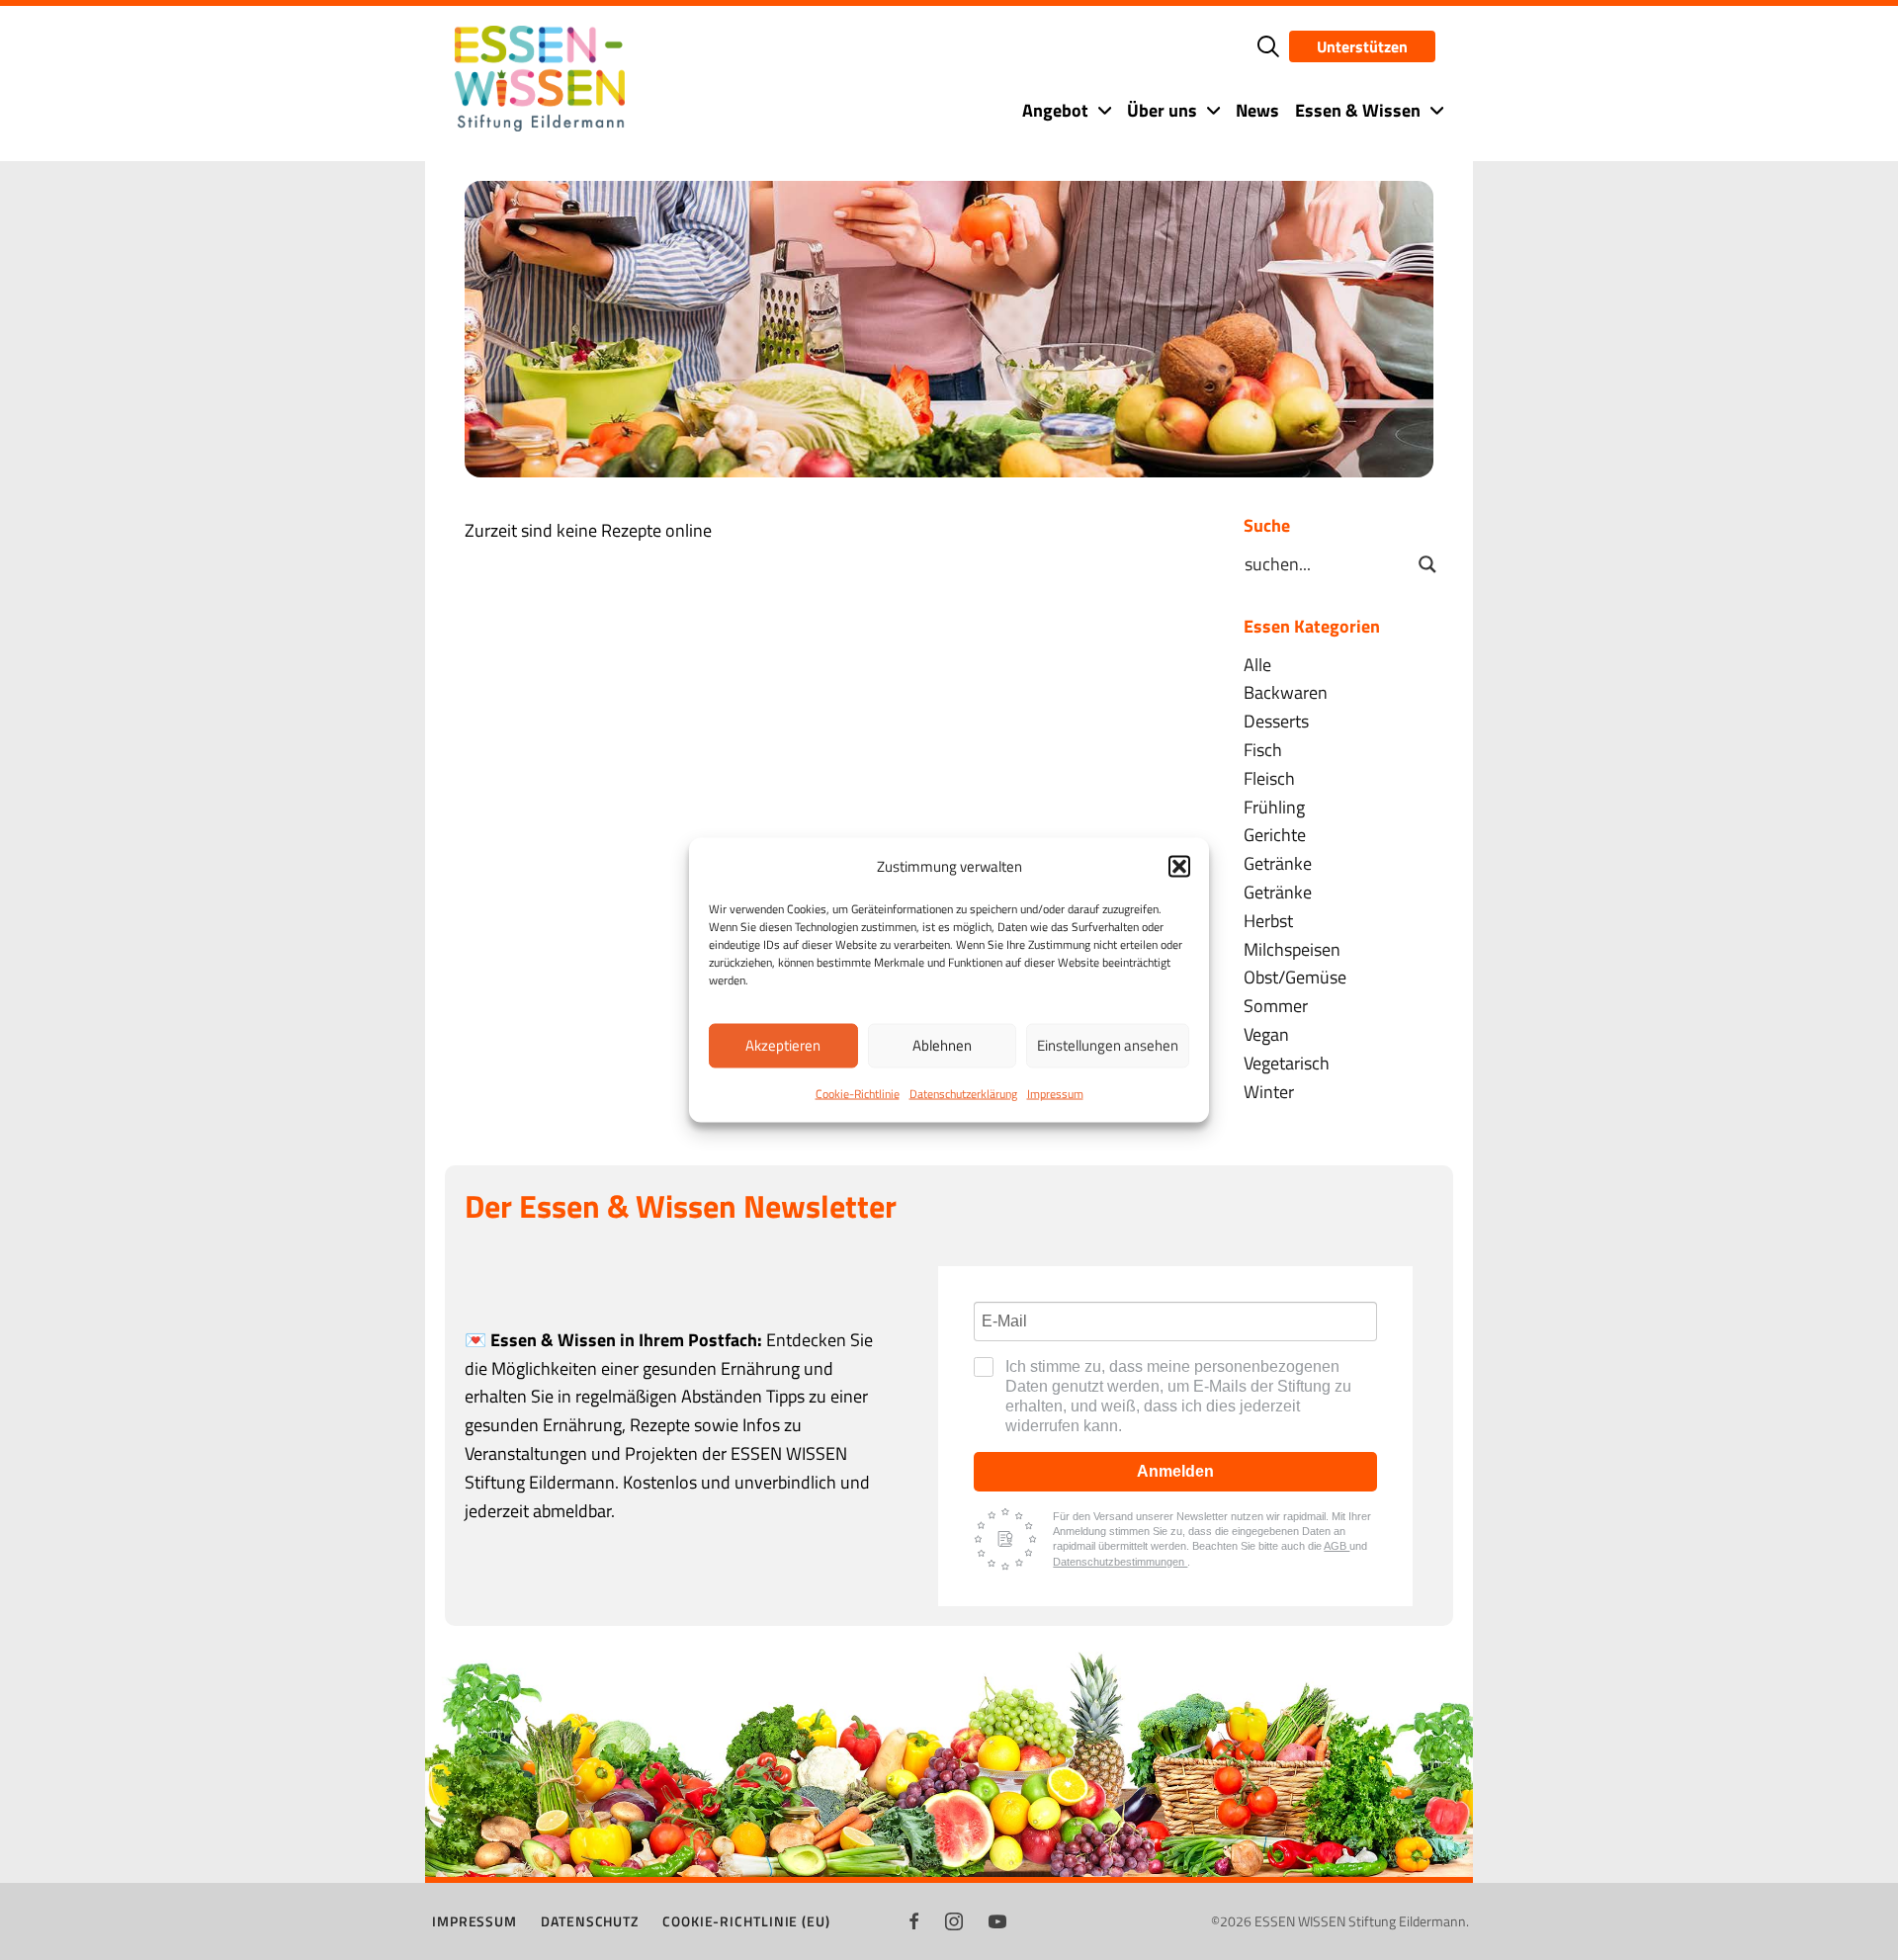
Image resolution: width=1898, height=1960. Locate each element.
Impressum (1055, 1093)
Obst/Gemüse (1295, 977)
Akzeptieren (783, 1045)
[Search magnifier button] (1427, 564)
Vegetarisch (1287, 1063)
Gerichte (1275, 835)
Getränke (1278, 863)
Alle (1257, 665)
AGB (1337, 1546)
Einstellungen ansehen (1108, 1045)
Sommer (1276, 1006)
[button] (1179, 866)
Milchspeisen (1292, 949)
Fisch (1263, 750)
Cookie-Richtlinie (858, 1093)
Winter (1269, 1092)
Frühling (1274, 807)
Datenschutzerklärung (963, 1093)
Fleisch (1269, 778)
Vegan (1266, 1034)
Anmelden (1175, 1471)
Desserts (1276, 721)
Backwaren (1286, 692)
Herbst (1268, 921)
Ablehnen (942, 1045)
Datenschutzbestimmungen (1120, 1562)
